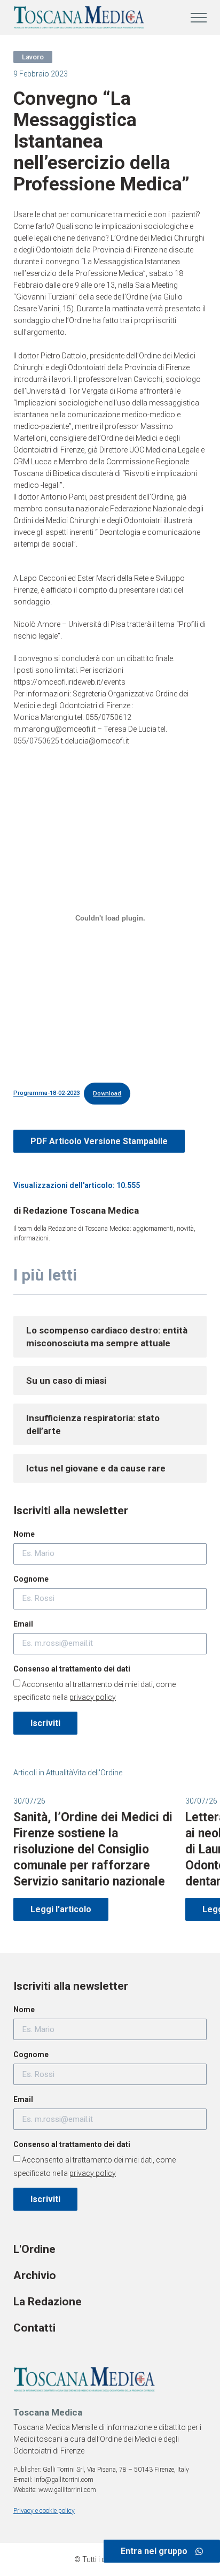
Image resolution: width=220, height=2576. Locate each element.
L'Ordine (34, 2249)
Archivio (35, 2275)
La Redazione (48, 2302)
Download (107, 1094)
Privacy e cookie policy (44, 2511)
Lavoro (33, 57)
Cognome (31, 1579)
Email (23, 1624)
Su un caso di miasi (66, 1381)
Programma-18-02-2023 (46, 1094)
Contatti (34, 2328)
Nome (24, 1534)
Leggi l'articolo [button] (61, 1909)
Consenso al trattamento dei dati (72, 1669)
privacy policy (93, 1697)
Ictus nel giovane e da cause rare (96, 1468)
